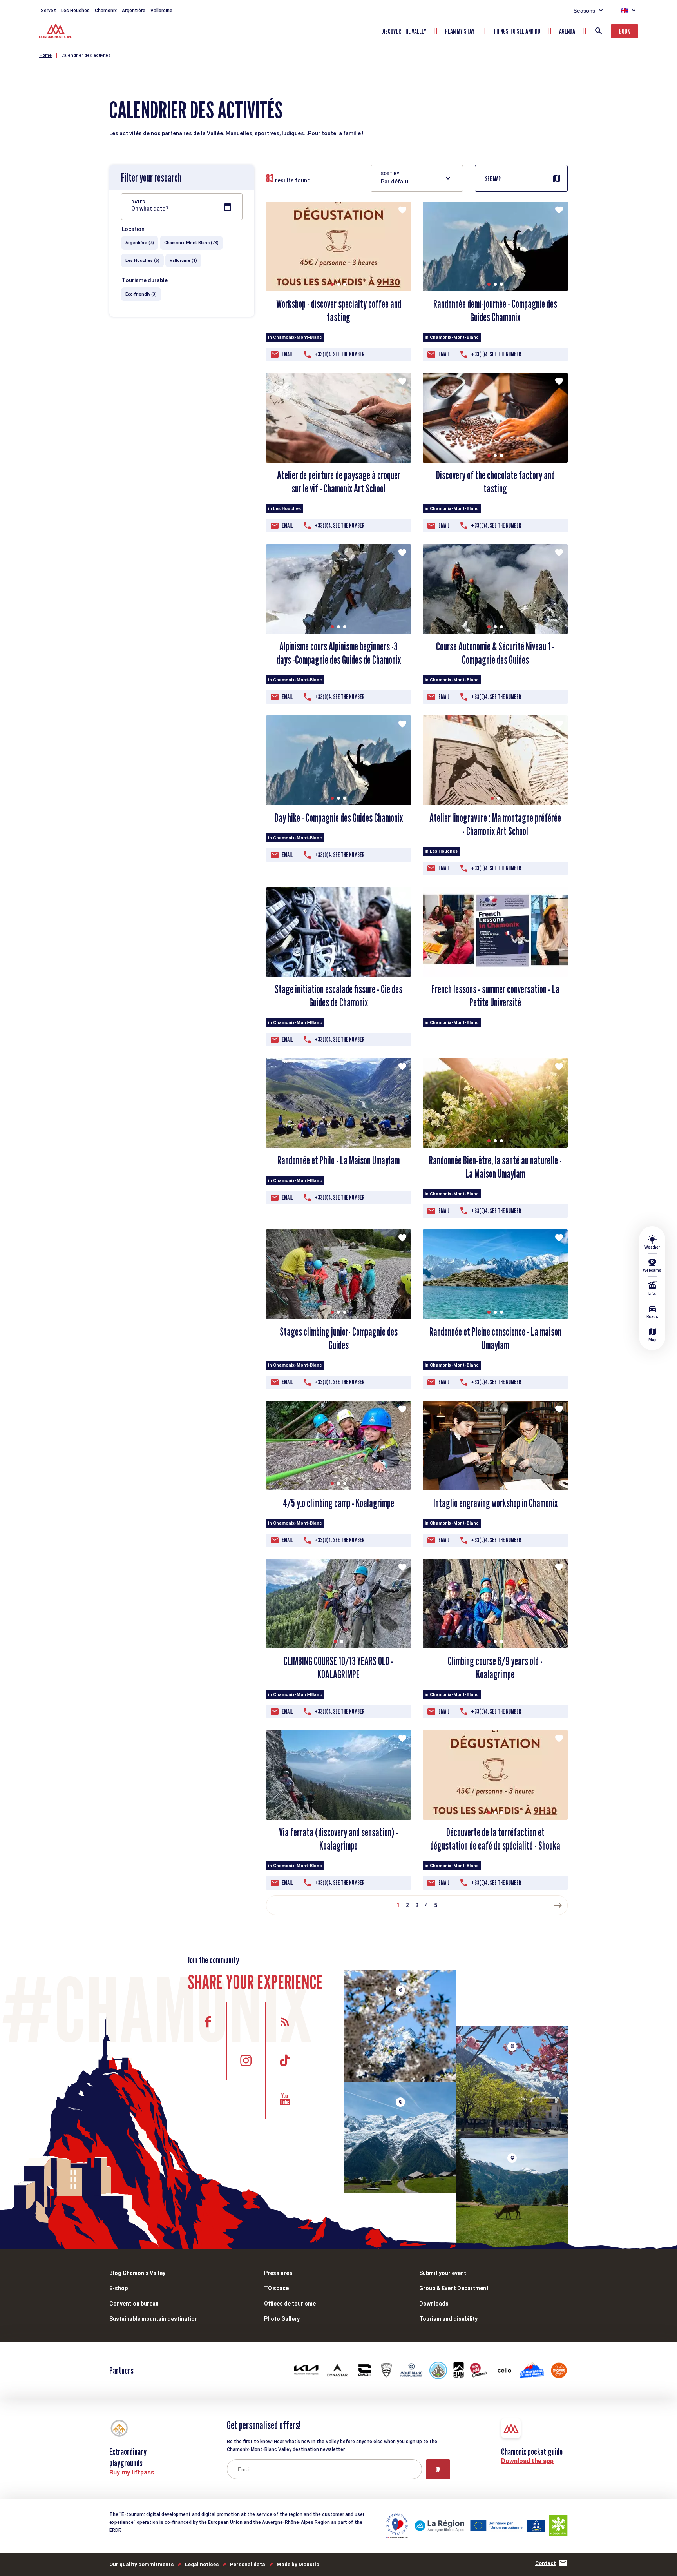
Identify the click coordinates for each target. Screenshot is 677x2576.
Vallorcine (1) (183, 261)
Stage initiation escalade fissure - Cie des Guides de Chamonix (338, 996)
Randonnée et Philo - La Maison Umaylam (338, 1160)
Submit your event (443, 2273)
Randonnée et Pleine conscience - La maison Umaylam (495, 1338)
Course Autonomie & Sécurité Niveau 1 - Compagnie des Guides (495, 653)
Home (45, 55)
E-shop (119, 2288)
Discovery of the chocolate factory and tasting (495, 482)
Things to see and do (517, 31)
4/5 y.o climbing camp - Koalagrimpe (338, 1503)
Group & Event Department (454, 2288)
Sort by (390, 174)
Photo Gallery (282, 2319)
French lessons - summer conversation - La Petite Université (495, 996)
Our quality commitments (141, 2564)
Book (625, 31)
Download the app (527, 2461)
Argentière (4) (140, 243)
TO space (276, 2288)
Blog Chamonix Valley (137, 2273)
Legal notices (202, 2564)
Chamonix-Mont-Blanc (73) (191, 243)
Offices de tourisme (290, 2304)
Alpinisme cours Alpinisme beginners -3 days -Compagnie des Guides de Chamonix (339, 653)
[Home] (57, 32)
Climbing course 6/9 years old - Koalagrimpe (495, 1668)
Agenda (567, 31)
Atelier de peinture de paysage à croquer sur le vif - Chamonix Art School (339, 482)
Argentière (134, 11)
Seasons (584, 11)
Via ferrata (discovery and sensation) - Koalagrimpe (339, 1839)
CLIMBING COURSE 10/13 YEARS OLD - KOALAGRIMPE (338, 1668)
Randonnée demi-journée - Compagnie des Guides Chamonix (495, 310)
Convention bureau (134, 2304)
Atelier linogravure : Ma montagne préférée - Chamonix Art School (495, 824)
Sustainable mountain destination (154, 2319)
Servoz (48, 11)
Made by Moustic (298, 2564)
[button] (332, 284)
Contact (546, 2563)
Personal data (248, 2564)
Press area (278, 2273)
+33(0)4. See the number (339, 354)
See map (493, 179)
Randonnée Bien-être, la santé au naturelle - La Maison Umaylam (495, 1167)
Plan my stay (460, 31)
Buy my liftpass (132, 2472)
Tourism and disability (448, 2319)
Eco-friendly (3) (141, 294)
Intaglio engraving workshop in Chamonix (495, 1503)
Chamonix (106, 11)
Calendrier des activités (86, 55)
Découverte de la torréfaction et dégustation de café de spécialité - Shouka (495, 1839)
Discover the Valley (404, 31)
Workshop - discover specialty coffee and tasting (339, 310)
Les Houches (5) (142, 261)
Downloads (434, 2304)
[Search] (599, 31)
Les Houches (75, 11)
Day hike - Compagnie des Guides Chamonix (339, 818)
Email (287, 354)
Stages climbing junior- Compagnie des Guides (339, 1338)
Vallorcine (161, 11)
